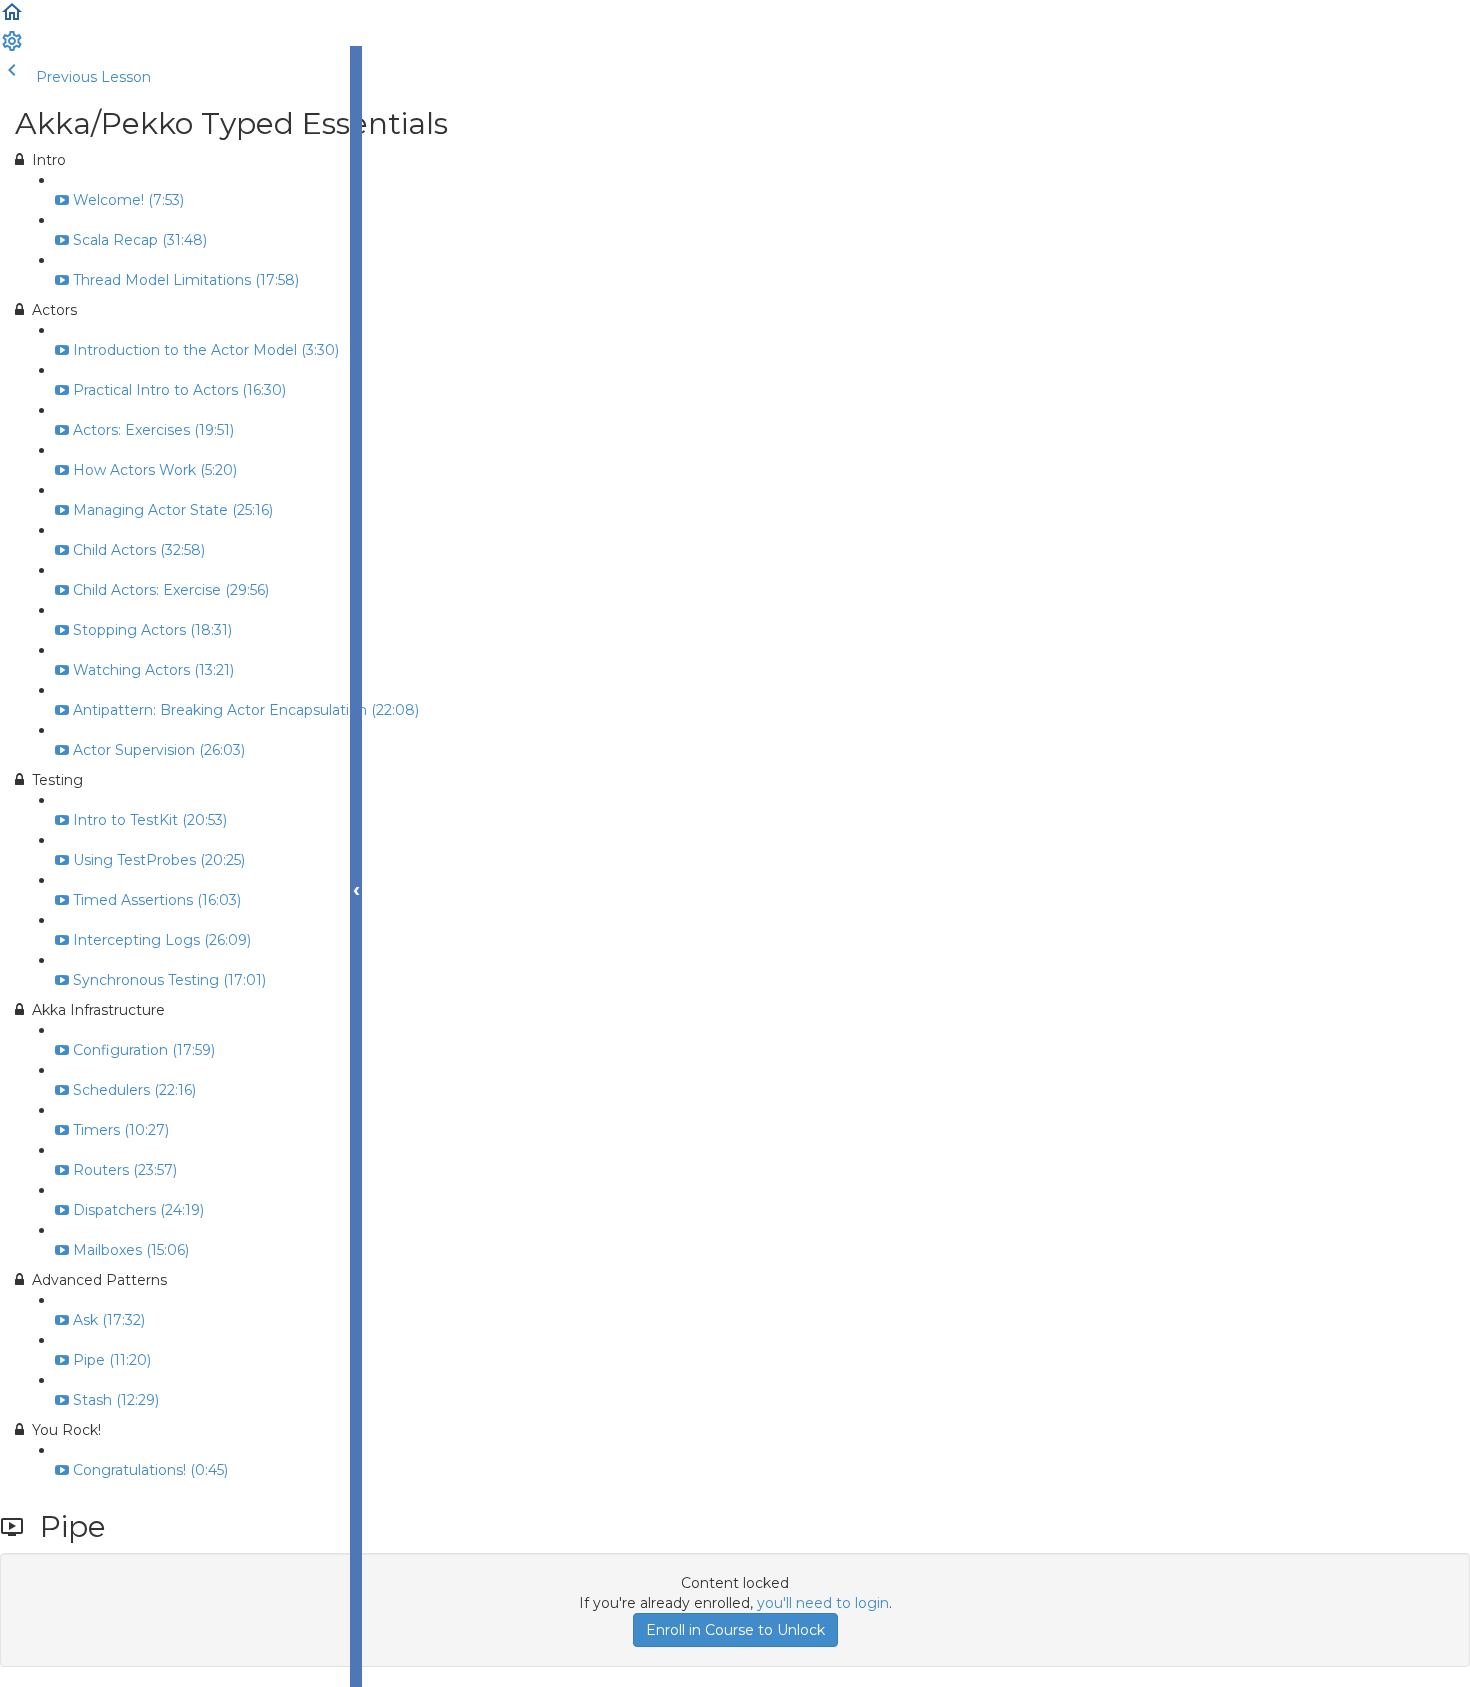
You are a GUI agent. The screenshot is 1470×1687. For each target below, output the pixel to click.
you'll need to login (823, 1603)
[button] (12, 19)
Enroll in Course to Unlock (735, 1630)
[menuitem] (12, 48)
